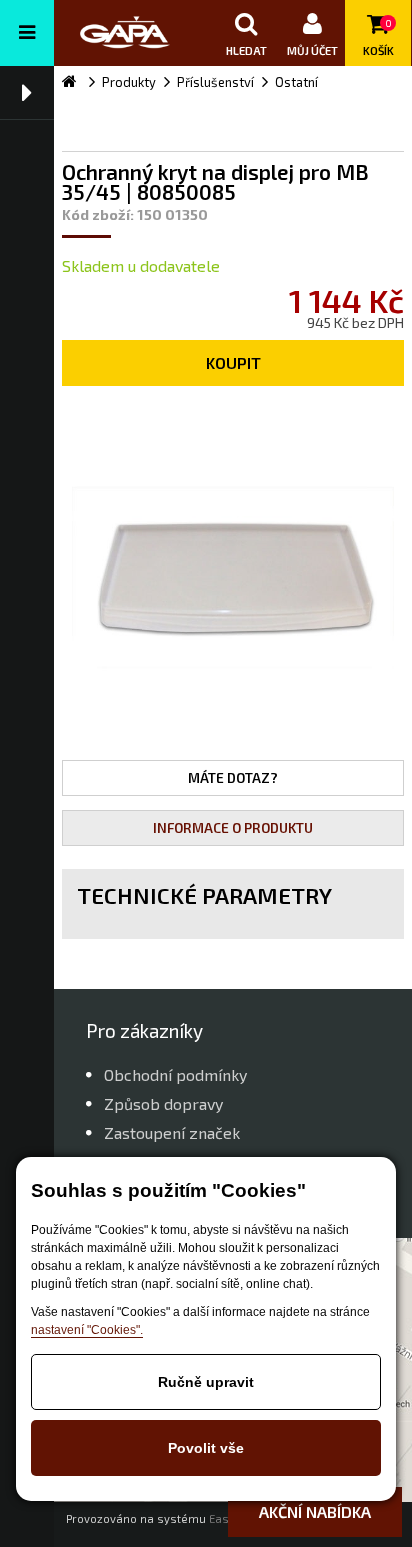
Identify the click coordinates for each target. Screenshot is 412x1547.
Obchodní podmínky (175, 1074)
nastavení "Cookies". (87, 1330)
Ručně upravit (206, 1382)
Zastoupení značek (172, 1132)
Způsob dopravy (163, 1103)
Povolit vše (206, 1448)
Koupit (233, 362)
